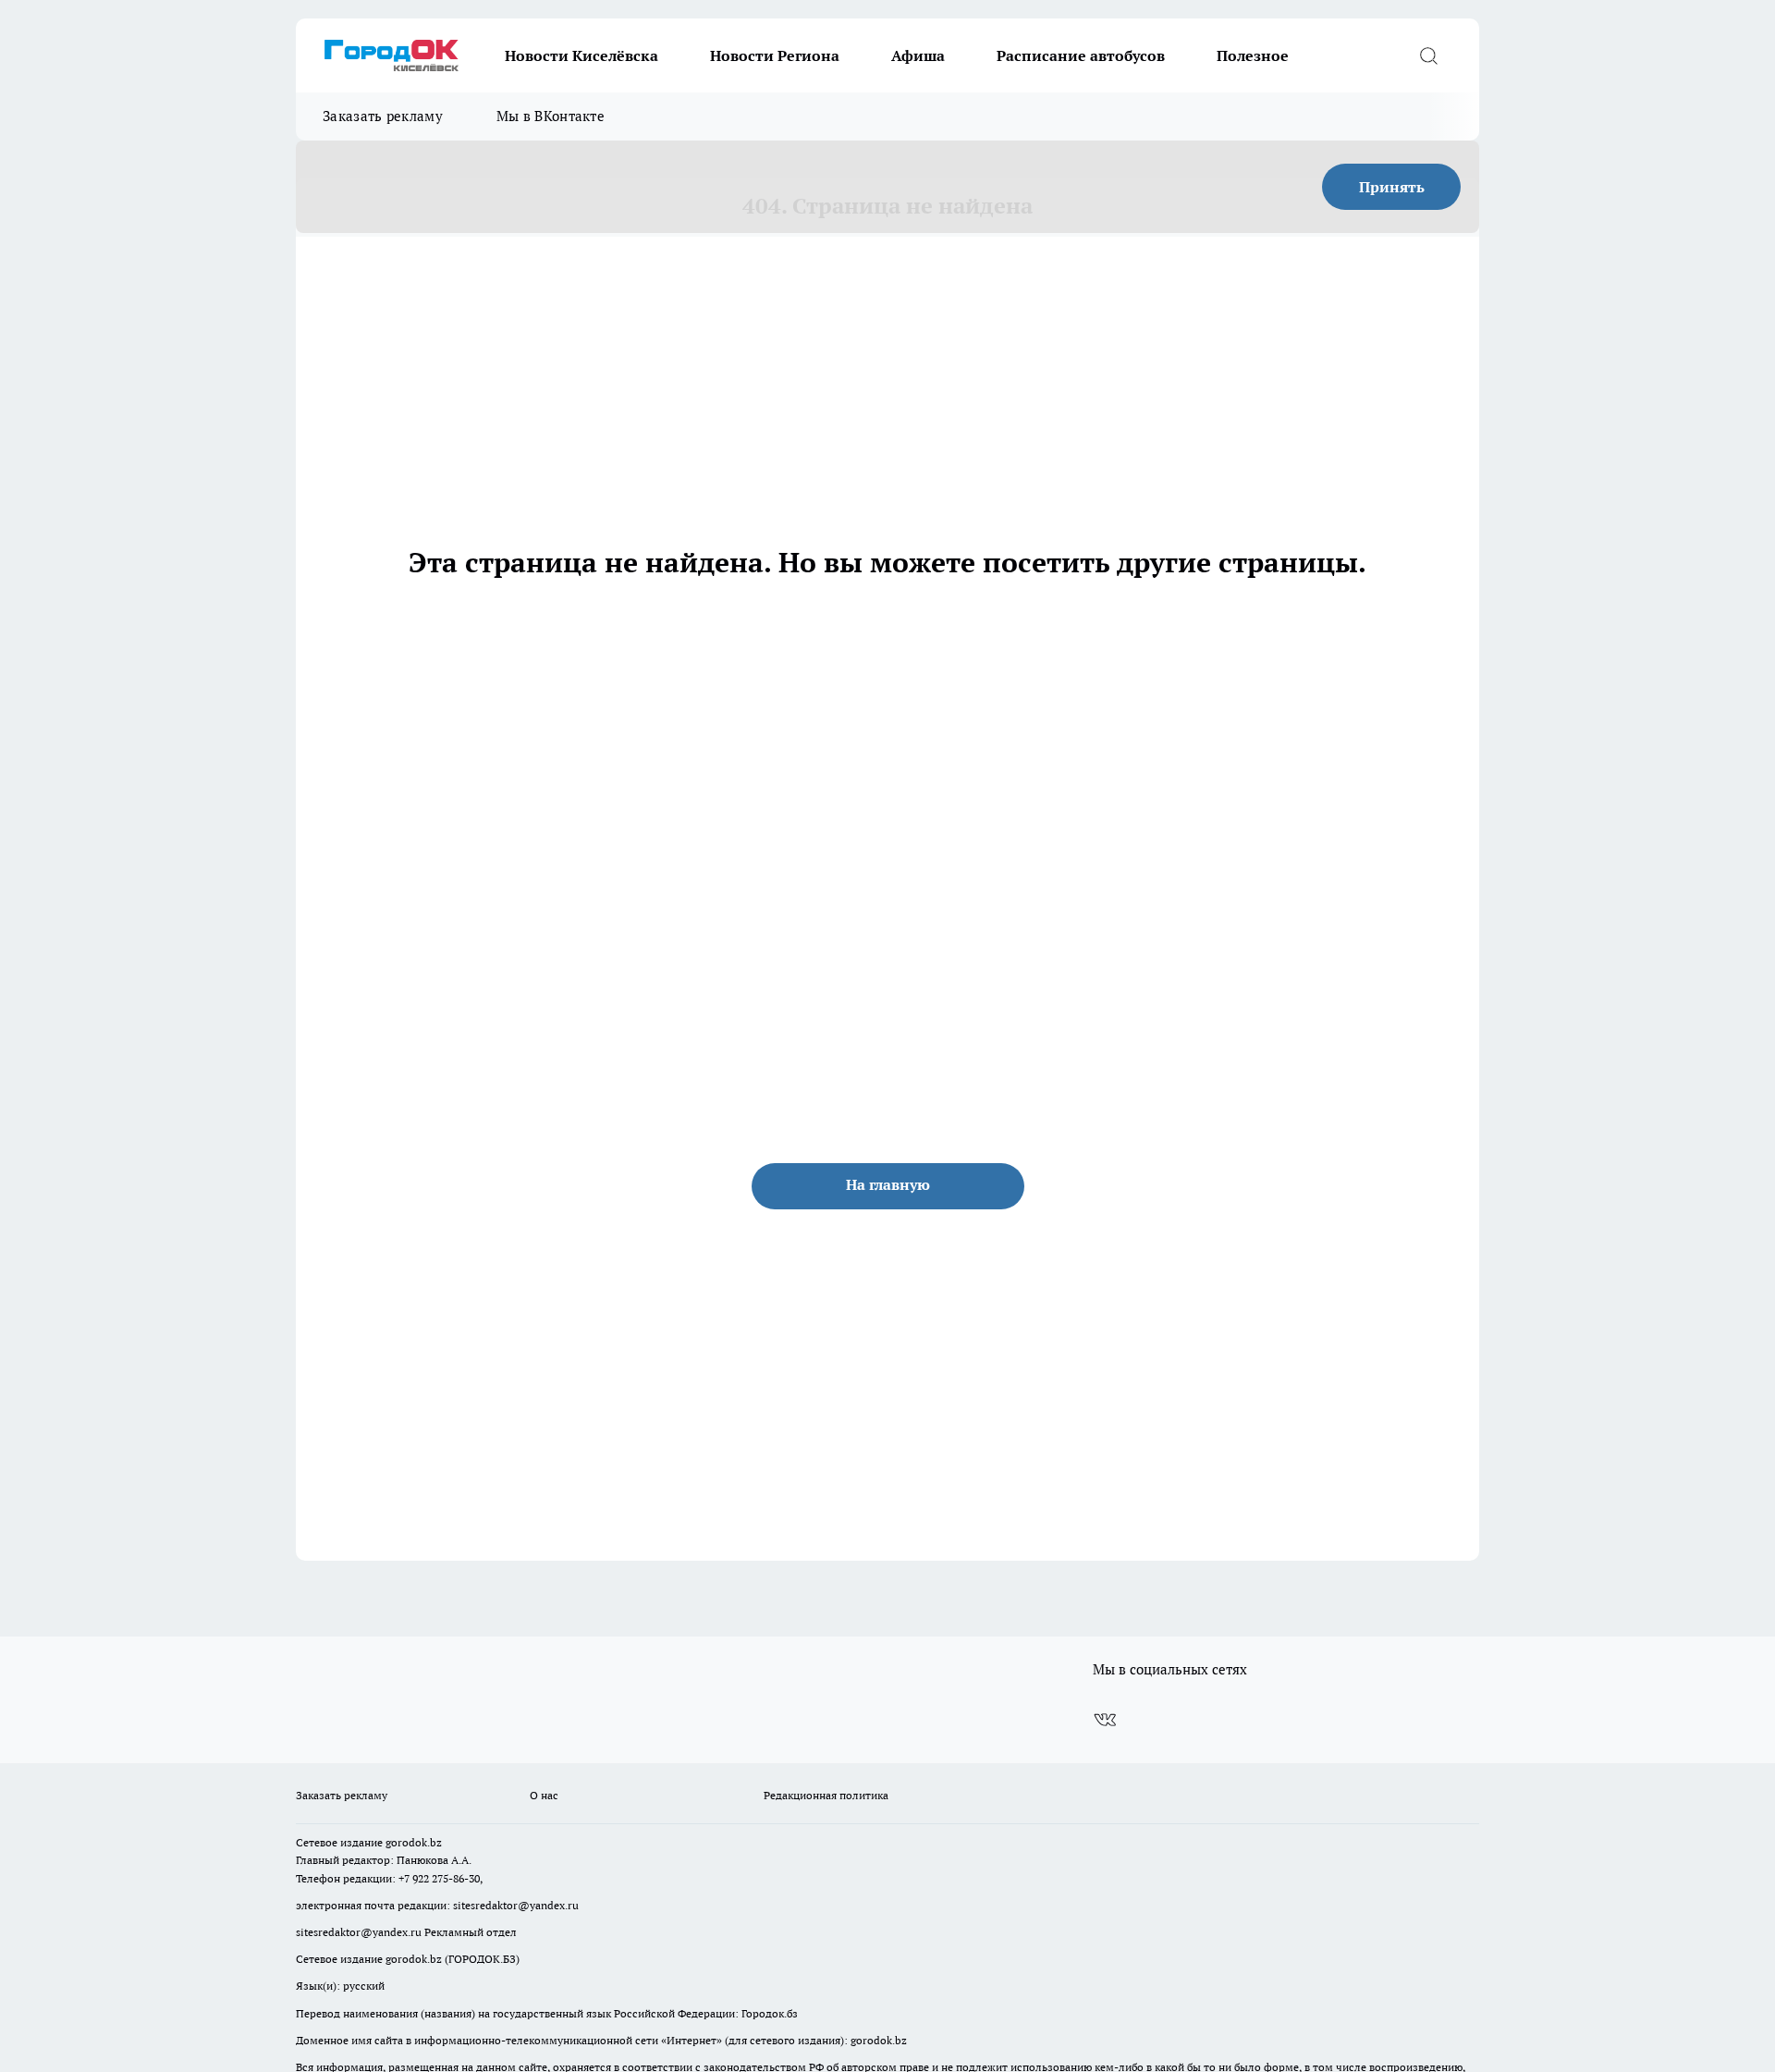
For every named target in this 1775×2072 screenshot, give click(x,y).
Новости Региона (775, 55)
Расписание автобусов (1081, 55)
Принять (1392, 187)
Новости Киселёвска (581, 55)
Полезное (1253, 55)
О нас (544, 1795)
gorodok (406, 1842)
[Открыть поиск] (1428, 55)
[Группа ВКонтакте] (1105, 1720)
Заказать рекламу (383, 116)
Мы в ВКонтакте (551, 116)
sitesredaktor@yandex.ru (516, 1905)
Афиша (918, 55)
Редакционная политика (826, 1795)
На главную (888, 1184)
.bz (435, 1842)
